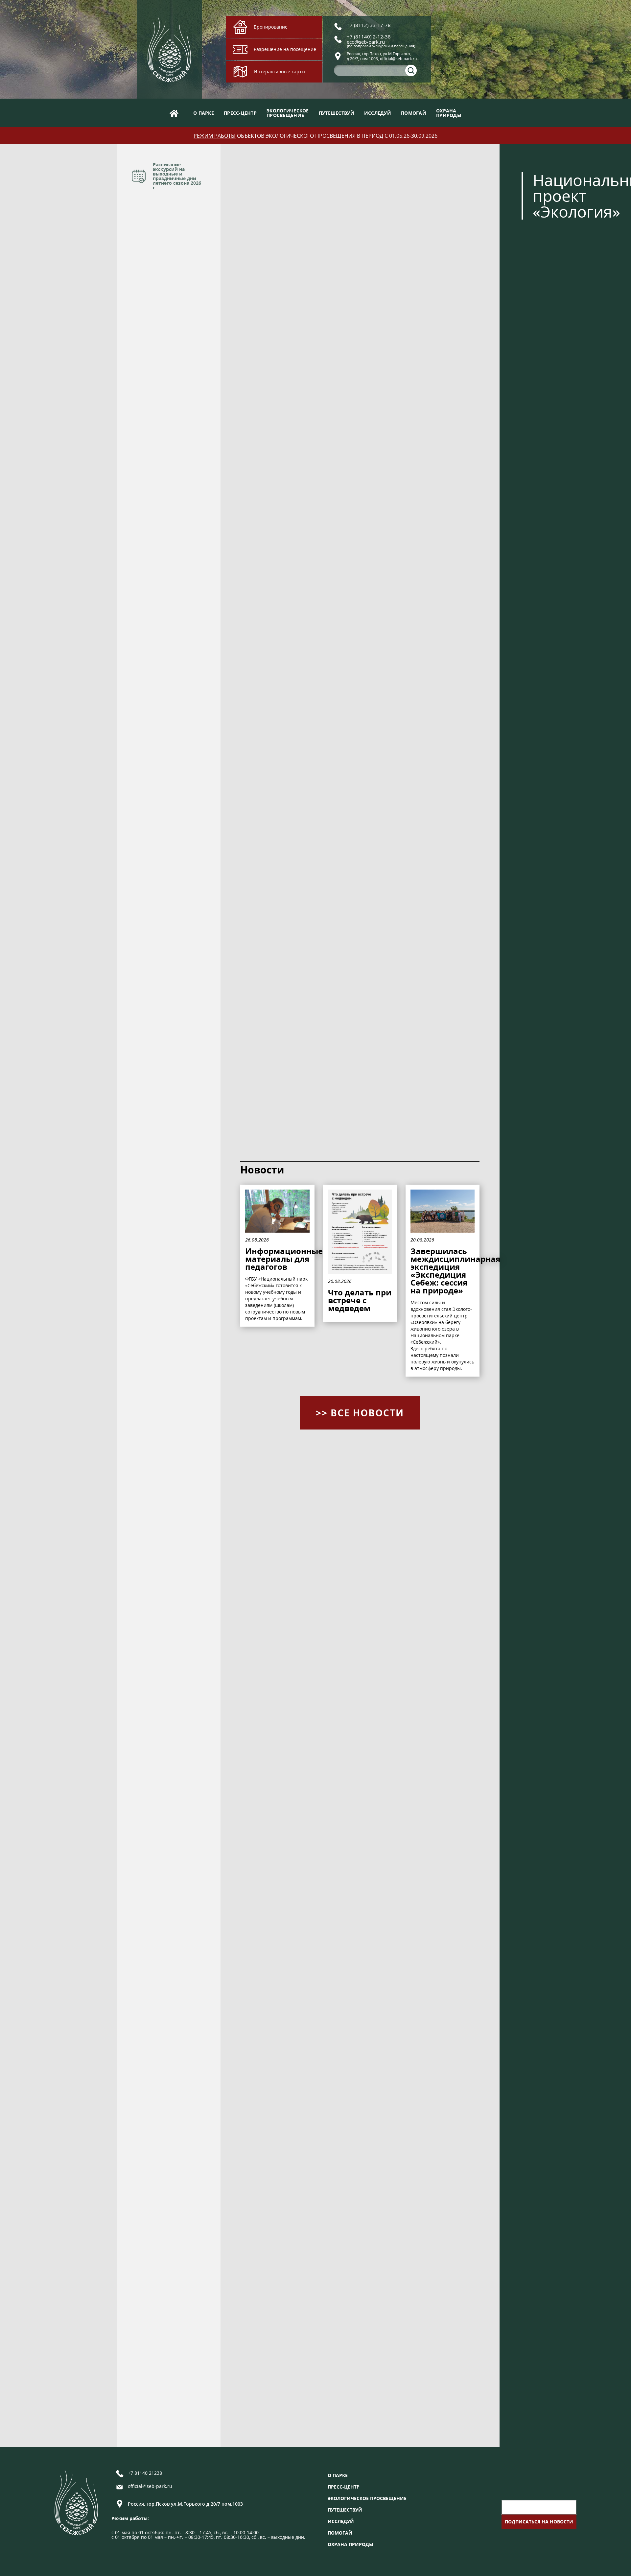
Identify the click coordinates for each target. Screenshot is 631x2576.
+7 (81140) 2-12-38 (369, 36)
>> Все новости (360, 1413)
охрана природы (351, 2544)
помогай (414, 113)
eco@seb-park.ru (366, 42)
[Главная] (174, 113)
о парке (204, 113)
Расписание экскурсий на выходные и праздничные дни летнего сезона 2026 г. (177, 176)
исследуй (378, 113)
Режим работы (215, 136)
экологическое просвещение (367, 2498)
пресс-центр (240, 113)
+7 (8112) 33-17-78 (369, 25)
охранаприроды (449, 113)
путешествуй (337, 113)
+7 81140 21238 (145, 2473)
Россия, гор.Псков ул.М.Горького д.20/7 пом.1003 (185, 2504)
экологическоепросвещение (288, 113)
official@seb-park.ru (150, 2487)
